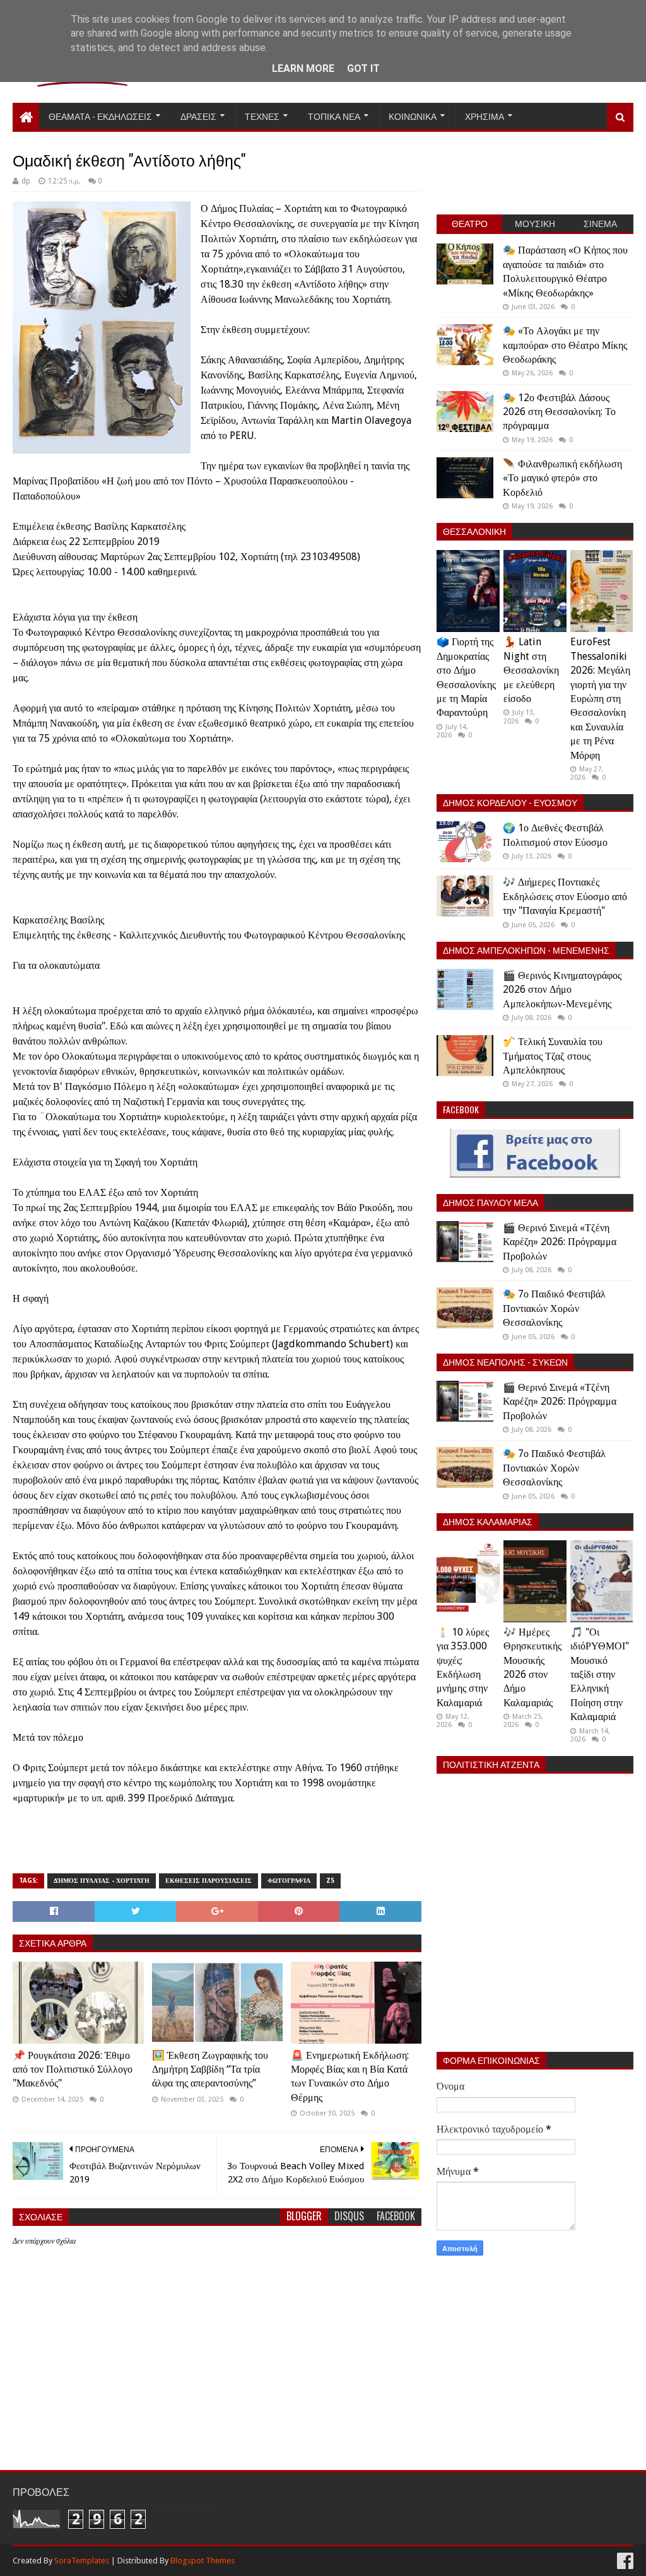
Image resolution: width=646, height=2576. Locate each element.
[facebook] (624, 2561)
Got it (363, 68)
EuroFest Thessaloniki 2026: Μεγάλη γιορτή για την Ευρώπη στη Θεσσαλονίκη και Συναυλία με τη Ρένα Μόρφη (600, 698)
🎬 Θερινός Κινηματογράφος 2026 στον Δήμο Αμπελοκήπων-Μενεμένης (562, 990)
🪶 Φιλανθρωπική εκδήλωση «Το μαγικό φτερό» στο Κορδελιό (562, 478)
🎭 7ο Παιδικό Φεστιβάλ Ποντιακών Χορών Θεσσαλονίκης (554, 1308)
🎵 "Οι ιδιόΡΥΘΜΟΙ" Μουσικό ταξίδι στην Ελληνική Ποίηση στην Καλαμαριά (600, 1674)
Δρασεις (198, 116)
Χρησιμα (484, 116)
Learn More (303, 68)
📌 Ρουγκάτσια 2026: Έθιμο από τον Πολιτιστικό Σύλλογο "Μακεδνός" (73, 2070)
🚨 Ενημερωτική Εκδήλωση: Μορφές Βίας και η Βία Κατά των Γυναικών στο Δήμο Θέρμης (350, 2076)
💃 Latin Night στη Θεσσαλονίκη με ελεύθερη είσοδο (531, 670)
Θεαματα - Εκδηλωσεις (100, 116)
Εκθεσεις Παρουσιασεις (208, 1881)
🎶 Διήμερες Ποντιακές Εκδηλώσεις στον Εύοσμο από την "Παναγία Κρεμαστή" (565, 896)
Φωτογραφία (289, 1881)
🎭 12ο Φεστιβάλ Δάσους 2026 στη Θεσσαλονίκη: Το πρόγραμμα (559, 412)
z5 (330, 1881)
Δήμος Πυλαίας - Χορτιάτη (102, 1881)
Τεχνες (262, 116)
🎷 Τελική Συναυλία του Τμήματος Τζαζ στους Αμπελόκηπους (553, 1056)
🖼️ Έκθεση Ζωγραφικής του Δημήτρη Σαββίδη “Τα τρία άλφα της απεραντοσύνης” (210, 2070)
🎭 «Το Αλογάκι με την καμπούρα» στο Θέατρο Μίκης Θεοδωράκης (565, 345)
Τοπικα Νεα (334, 116)
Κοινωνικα (413, 116)
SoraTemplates (82, 2561)
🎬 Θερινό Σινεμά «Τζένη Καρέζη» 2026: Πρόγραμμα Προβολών (560, 1242)
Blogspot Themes (203, 2561)
